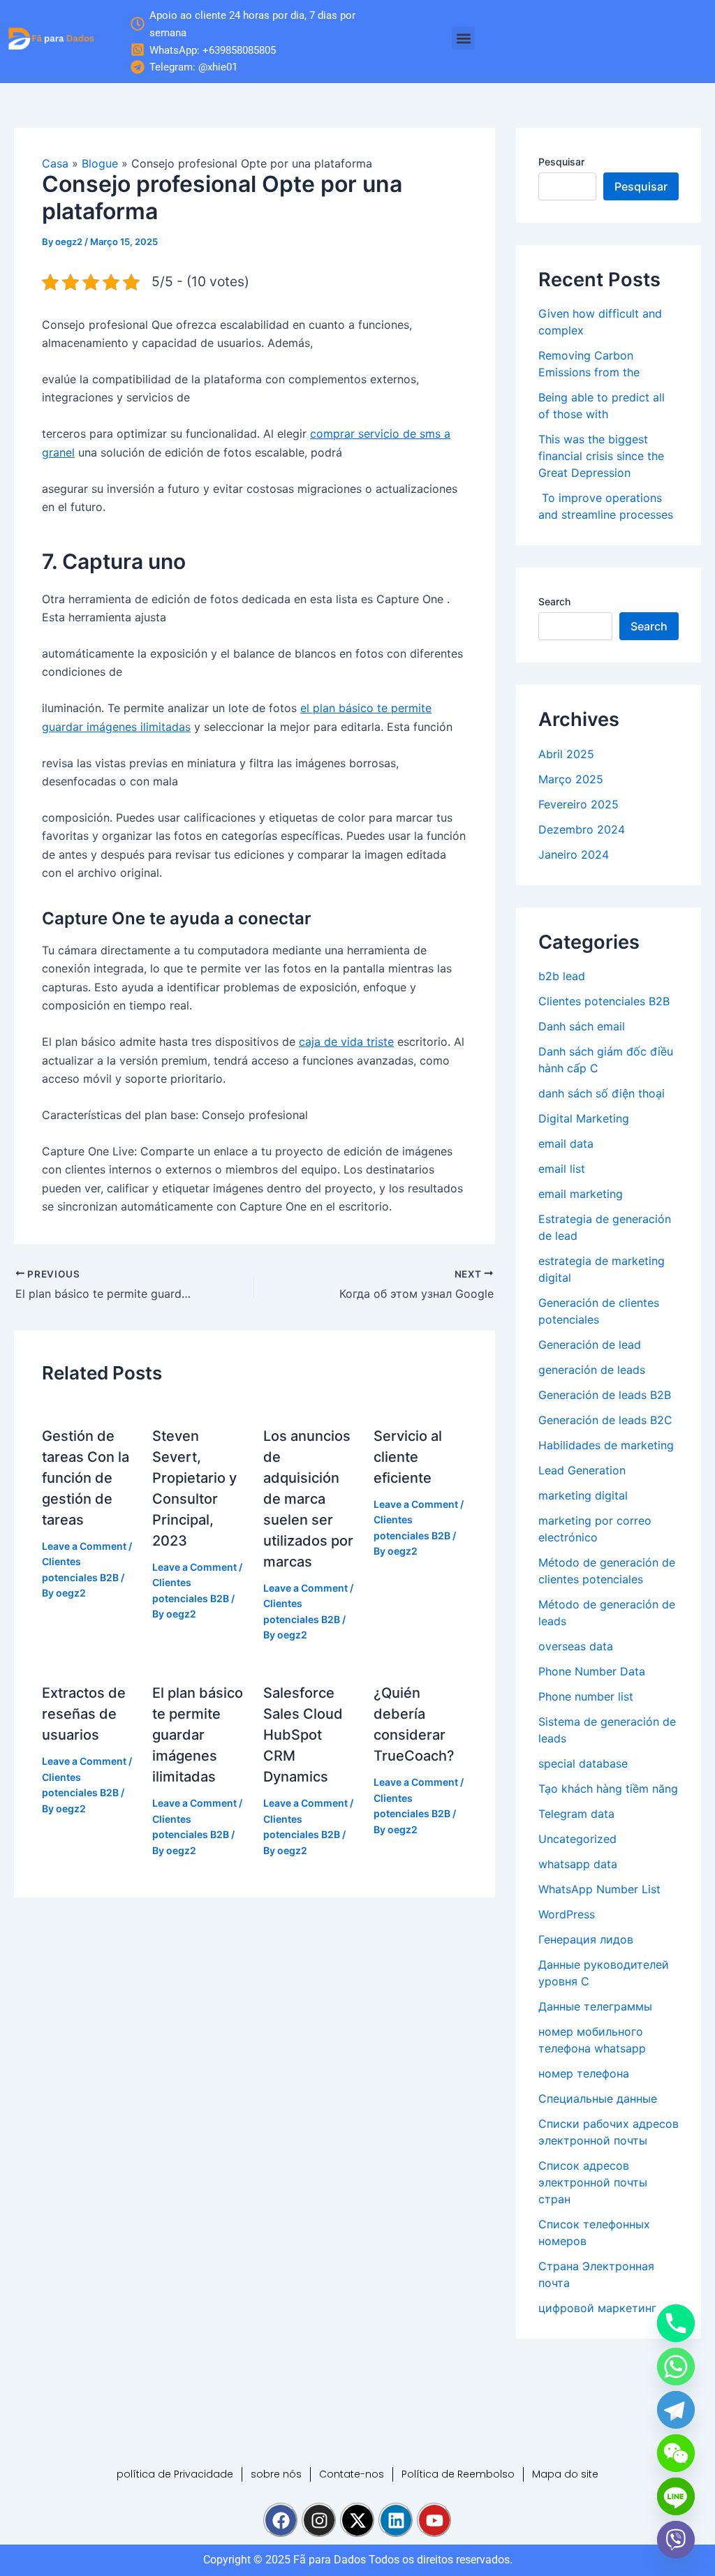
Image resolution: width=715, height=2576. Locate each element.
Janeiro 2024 (574, 854)
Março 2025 (571, 779)
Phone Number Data (592, 1671)
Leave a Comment (84, 1546)
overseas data (576, 1646)
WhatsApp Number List (599, 1889)
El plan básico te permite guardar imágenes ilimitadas (198, 1735)
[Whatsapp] (676, 2367)
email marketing (581, 1194)
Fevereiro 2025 (578, 804)
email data (566, 1143)
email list (562, 1169)
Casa (55, 163)
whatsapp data (578, 1864)
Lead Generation (582, 1470)
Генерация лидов (586, 1939)
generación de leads (592, 1370)
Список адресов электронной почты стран (593, 2182)
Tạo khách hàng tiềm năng (608, 1789)
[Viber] (676, 2540)
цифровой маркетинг (597, 2308)
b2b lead (562, 976)
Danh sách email (582, 1026)
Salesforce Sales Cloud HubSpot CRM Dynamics (303, 1735)
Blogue (100, 163)
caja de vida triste (346, 1042)
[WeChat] (676, 2453)
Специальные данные (598, 2098)
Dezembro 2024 (582, 829)
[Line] (676, 2496)
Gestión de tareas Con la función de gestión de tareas (86, 1478)
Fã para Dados (330, 2560)
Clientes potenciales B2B (604, 1001)
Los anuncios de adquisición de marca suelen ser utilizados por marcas (308, 1499)
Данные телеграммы (595, 2006)
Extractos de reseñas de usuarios (84, 1714)
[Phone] (676, 2323)
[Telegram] (676, 2410)
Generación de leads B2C (605, 1420)
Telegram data (576, 1814)
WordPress (567, 1914)
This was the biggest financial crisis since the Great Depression (601, 456)
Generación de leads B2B (605, 1395)
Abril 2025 (566, 754)
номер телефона (584, 2073)
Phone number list (586, 1696)
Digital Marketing (584, 1118)
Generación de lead (590, 1345)
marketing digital (583, 1495)
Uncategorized (577, 1839)
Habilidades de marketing (606, 1445)
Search (554, 601)
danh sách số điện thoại (602, 1093)
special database (583, 1763)
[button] (463, 38)
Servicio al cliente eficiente (408, 1457)
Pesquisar (561, 162)
